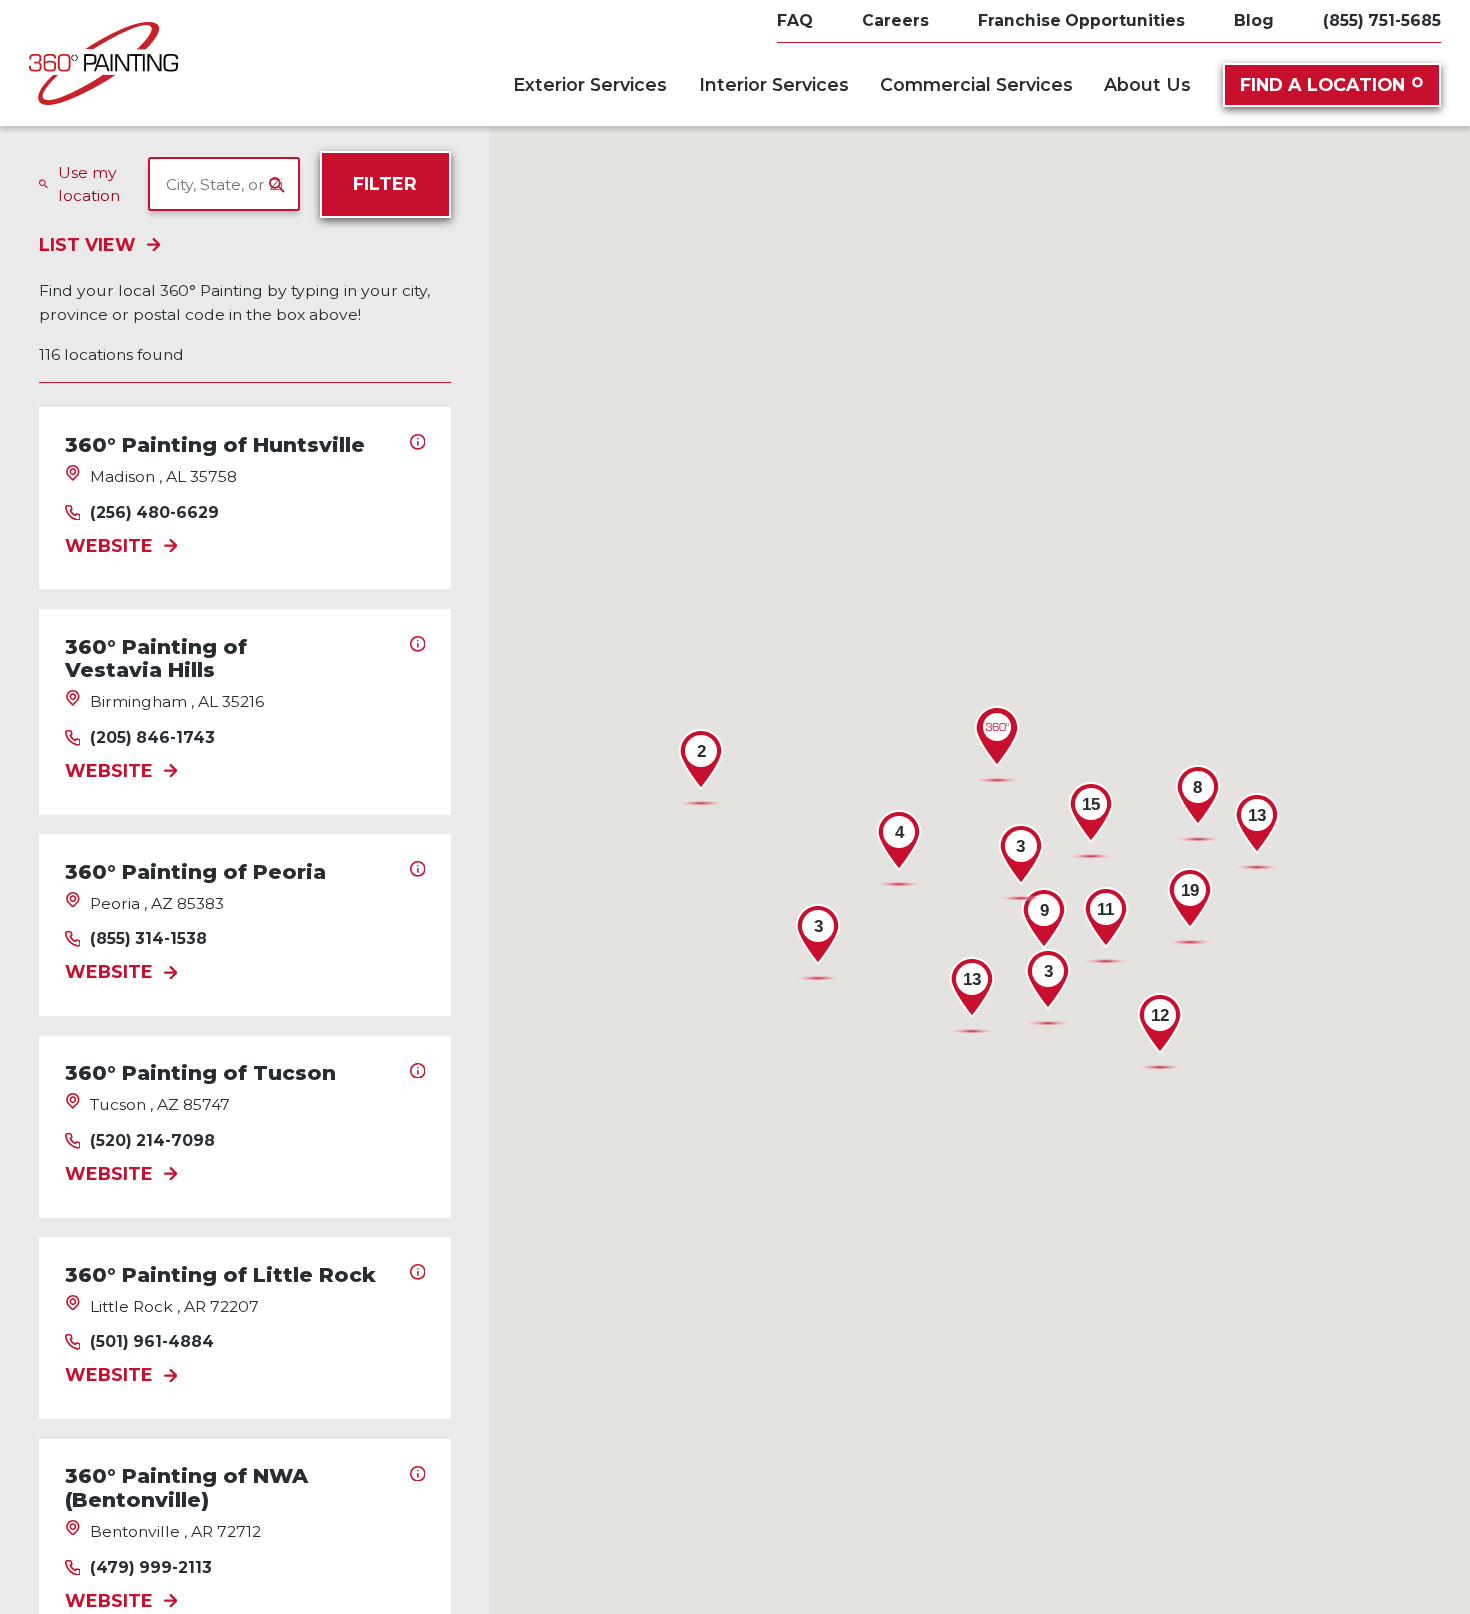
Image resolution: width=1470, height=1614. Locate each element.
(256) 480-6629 (154, 513)
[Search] (277, 185)
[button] (997, 745)
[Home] (103, 63)
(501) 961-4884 (152, 1342)
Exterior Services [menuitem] (590, 84)
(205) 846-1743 (152, 738)
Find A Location (1322, 84)
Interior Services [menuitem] (774, 84)
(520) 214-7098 (152, 1141)
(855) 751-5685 (1382, 21)
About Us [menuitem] (1147, 84)
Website (109, 546)
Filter (385, 183)
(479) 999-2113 (151, 1568)
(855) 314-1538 (148, 939)
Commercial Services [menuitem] (976, 84)
